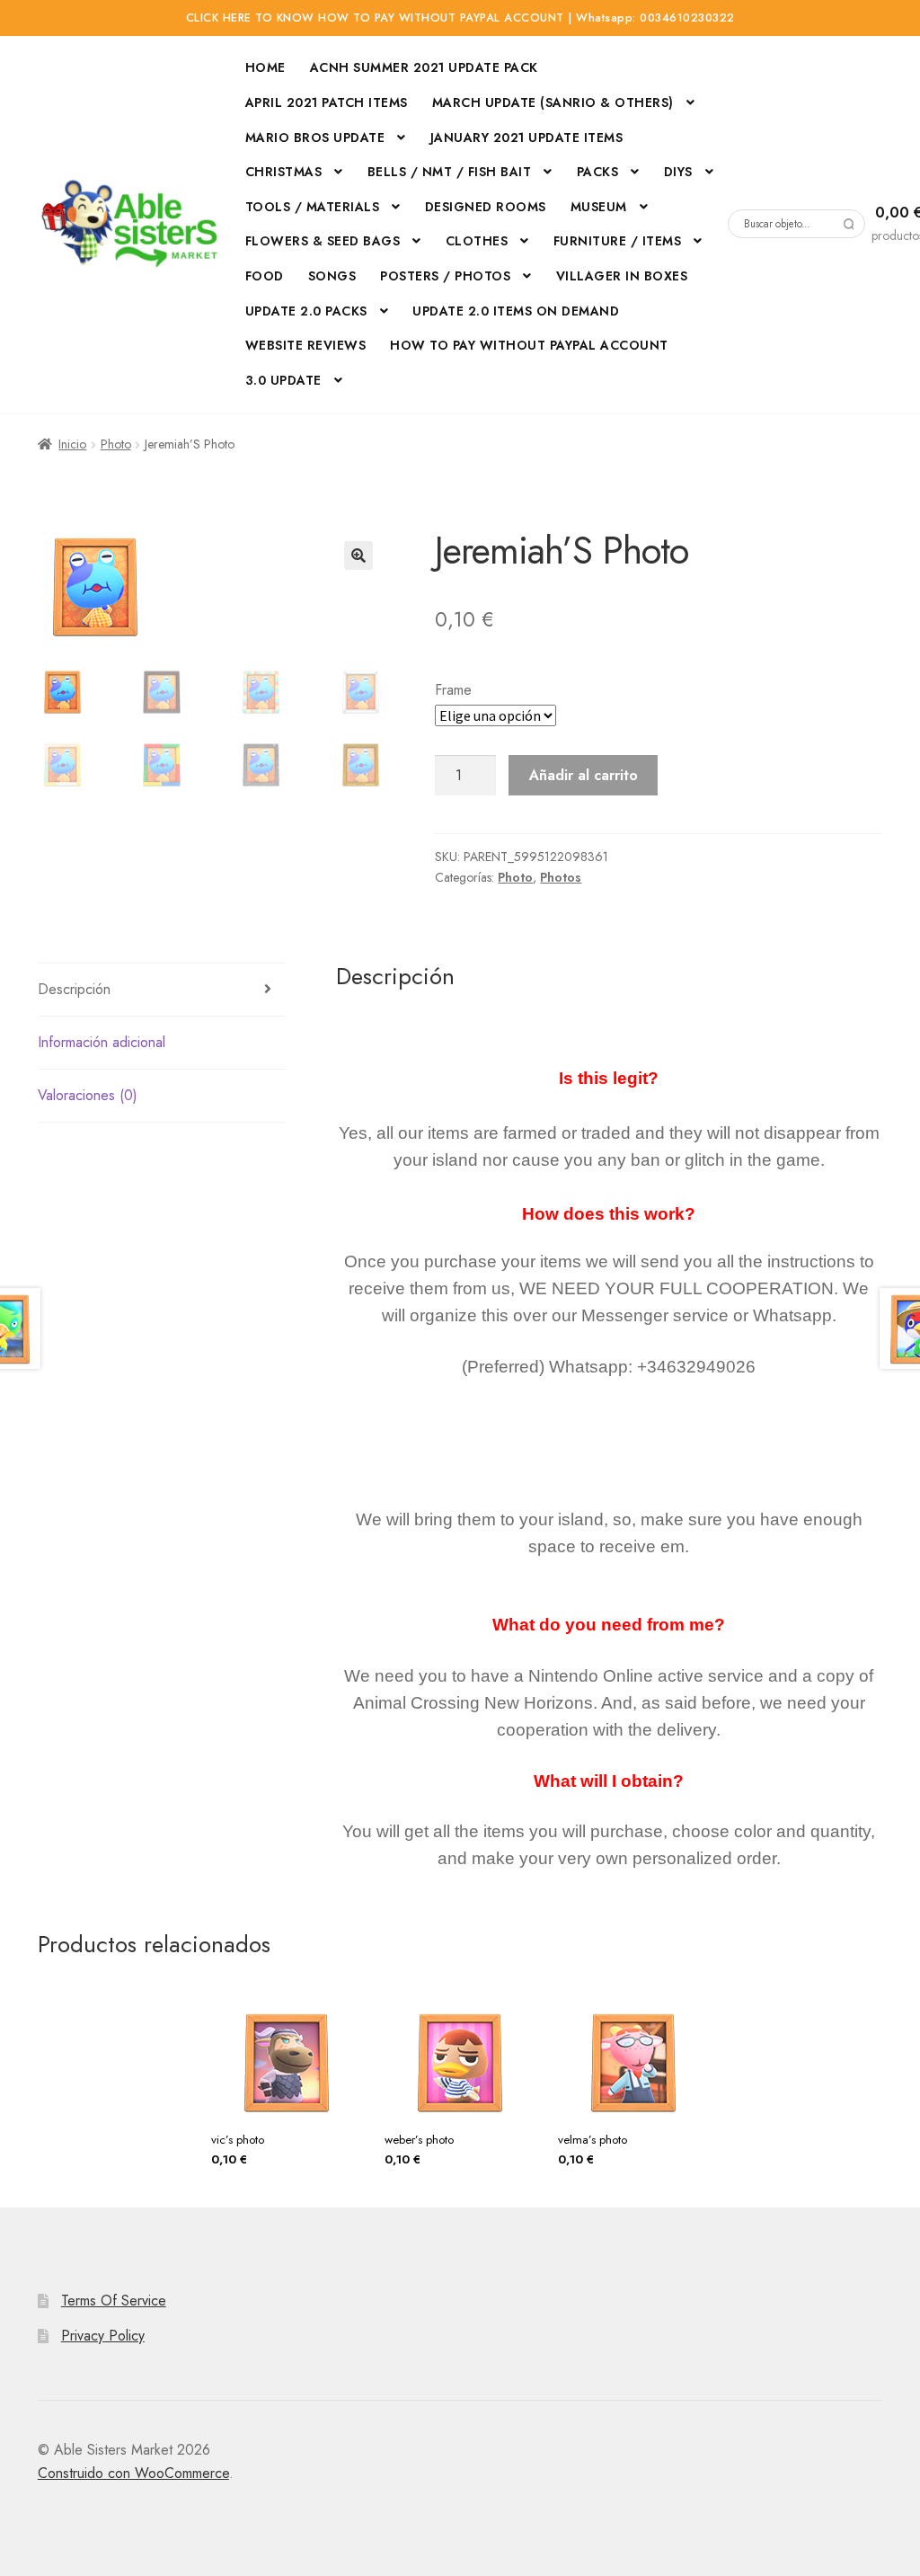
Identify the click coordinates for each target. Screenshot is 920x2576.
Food (265, 276)
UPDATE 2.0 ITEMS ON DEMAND (516, 311)
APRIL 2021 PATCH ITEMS (327, 102)
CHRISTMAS (284, 172)
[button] (358, 555)
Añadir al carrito (584, 775)
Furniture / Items (618, 241)
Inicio (72, 444)
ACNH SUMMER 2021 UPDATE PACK (424, 67)
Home (265, 67)
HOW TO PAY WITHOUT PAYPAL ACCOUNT (529, 345)
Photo (116, 444)
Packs (598, 172)
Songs (332, 276)
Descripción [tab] (74, 989)
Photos (561, 877)
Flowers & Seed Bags (323, 241)
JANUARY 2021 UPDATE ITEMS (527, 138)
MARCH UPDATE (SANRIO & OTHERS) (553, 102)
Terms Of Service (114, 2301)
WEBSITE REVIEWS (306, 345)
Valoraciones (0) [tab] (88, 1095)
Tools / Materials (313, 207)
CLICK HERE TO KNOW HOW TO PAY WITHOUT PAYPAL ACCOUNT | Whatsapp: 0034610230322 (460, 18)
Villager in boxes (622, 276)
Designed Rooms (486, 207)
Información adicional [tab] (102, 1042)
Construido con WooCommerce (133, 2473)
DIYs (678, 172)
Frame (453, 690)
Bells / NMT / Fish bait (450, 172)
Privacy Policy (103, 2336)
